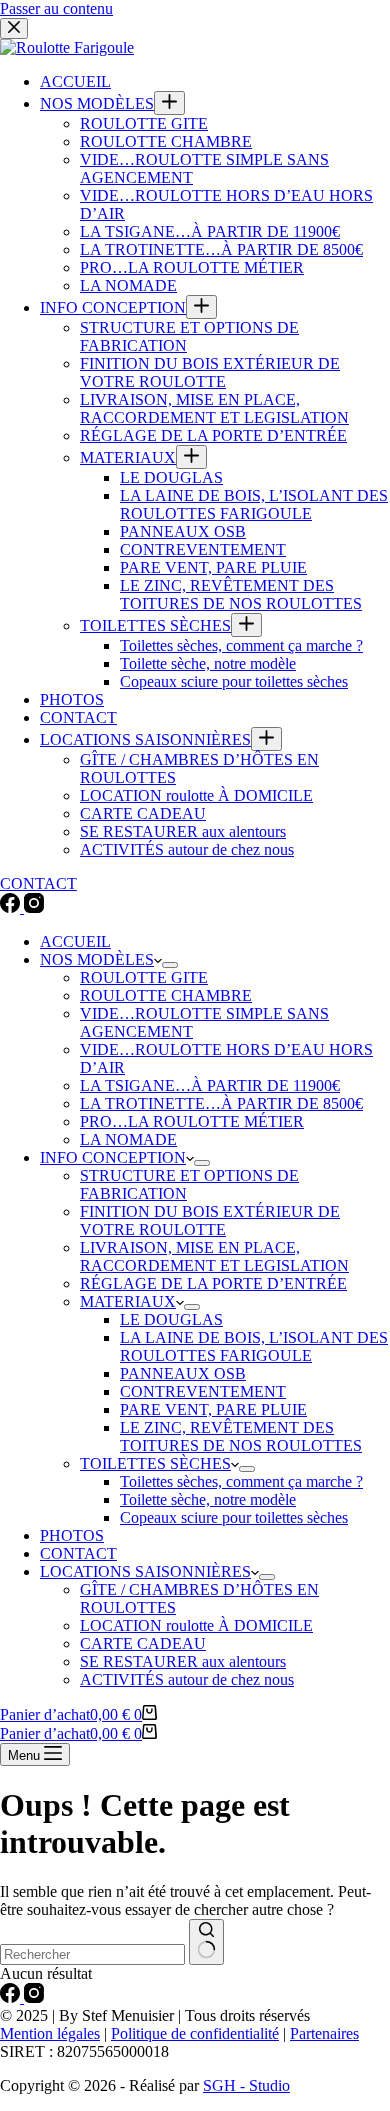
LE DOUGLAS (171, 1319)
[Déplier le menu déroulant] (170, 965)
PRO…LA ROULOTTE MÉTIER (192, 1121)
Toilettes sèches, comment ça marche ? (241, 1481)
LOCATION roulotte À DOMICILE (196, 1625)
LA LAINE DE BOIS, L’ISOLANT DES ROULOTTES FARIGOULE (254, 1346)
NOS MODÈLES (97, 959)
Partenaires (324, 2033)
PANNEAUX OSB (183, 1373)
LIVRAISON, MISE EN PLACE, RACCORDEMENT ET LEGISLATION (214, 1256)
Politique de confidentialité (195, 2033)
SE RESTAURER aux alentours (183, 1661)
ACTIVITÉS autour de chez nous (187, 1679)
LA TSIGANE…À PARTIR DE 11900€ (210, 1085)
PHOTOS (72, 1535)
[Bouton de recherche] (206, 1942)
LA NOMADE (128, 1139)
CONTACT (78, 1553)
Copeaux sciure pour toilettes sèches (234, 1517)
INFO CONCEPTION (113, 1157)
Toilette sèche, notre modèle (208, 1499)
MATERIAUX (128, 1301)
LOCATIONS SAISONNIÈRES (145, 1571)
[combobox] (92, 1954)
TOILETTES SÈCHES (155, 1463)
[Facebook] (12, 1997)
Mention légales (50, 2033)
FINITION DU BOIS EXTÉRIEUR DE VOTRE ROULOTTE (210, 1220)
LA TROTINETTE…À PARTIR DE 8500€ (221, 1103)
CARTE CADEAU (143, 1643)
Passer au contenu (56, 8)
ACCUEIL (75, 941)
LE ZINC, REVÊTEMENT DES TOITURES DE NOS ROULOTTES (241, 1436)
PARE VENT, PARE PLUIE (213, 1409)
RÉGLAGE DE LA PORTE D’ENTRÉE (213, 1283)
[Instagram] (34, 1997)
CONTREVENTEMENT (203, 1391)
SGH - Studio (246, 2085)
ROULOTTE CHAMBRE (166, 995)
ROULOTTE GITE (144, 977)
